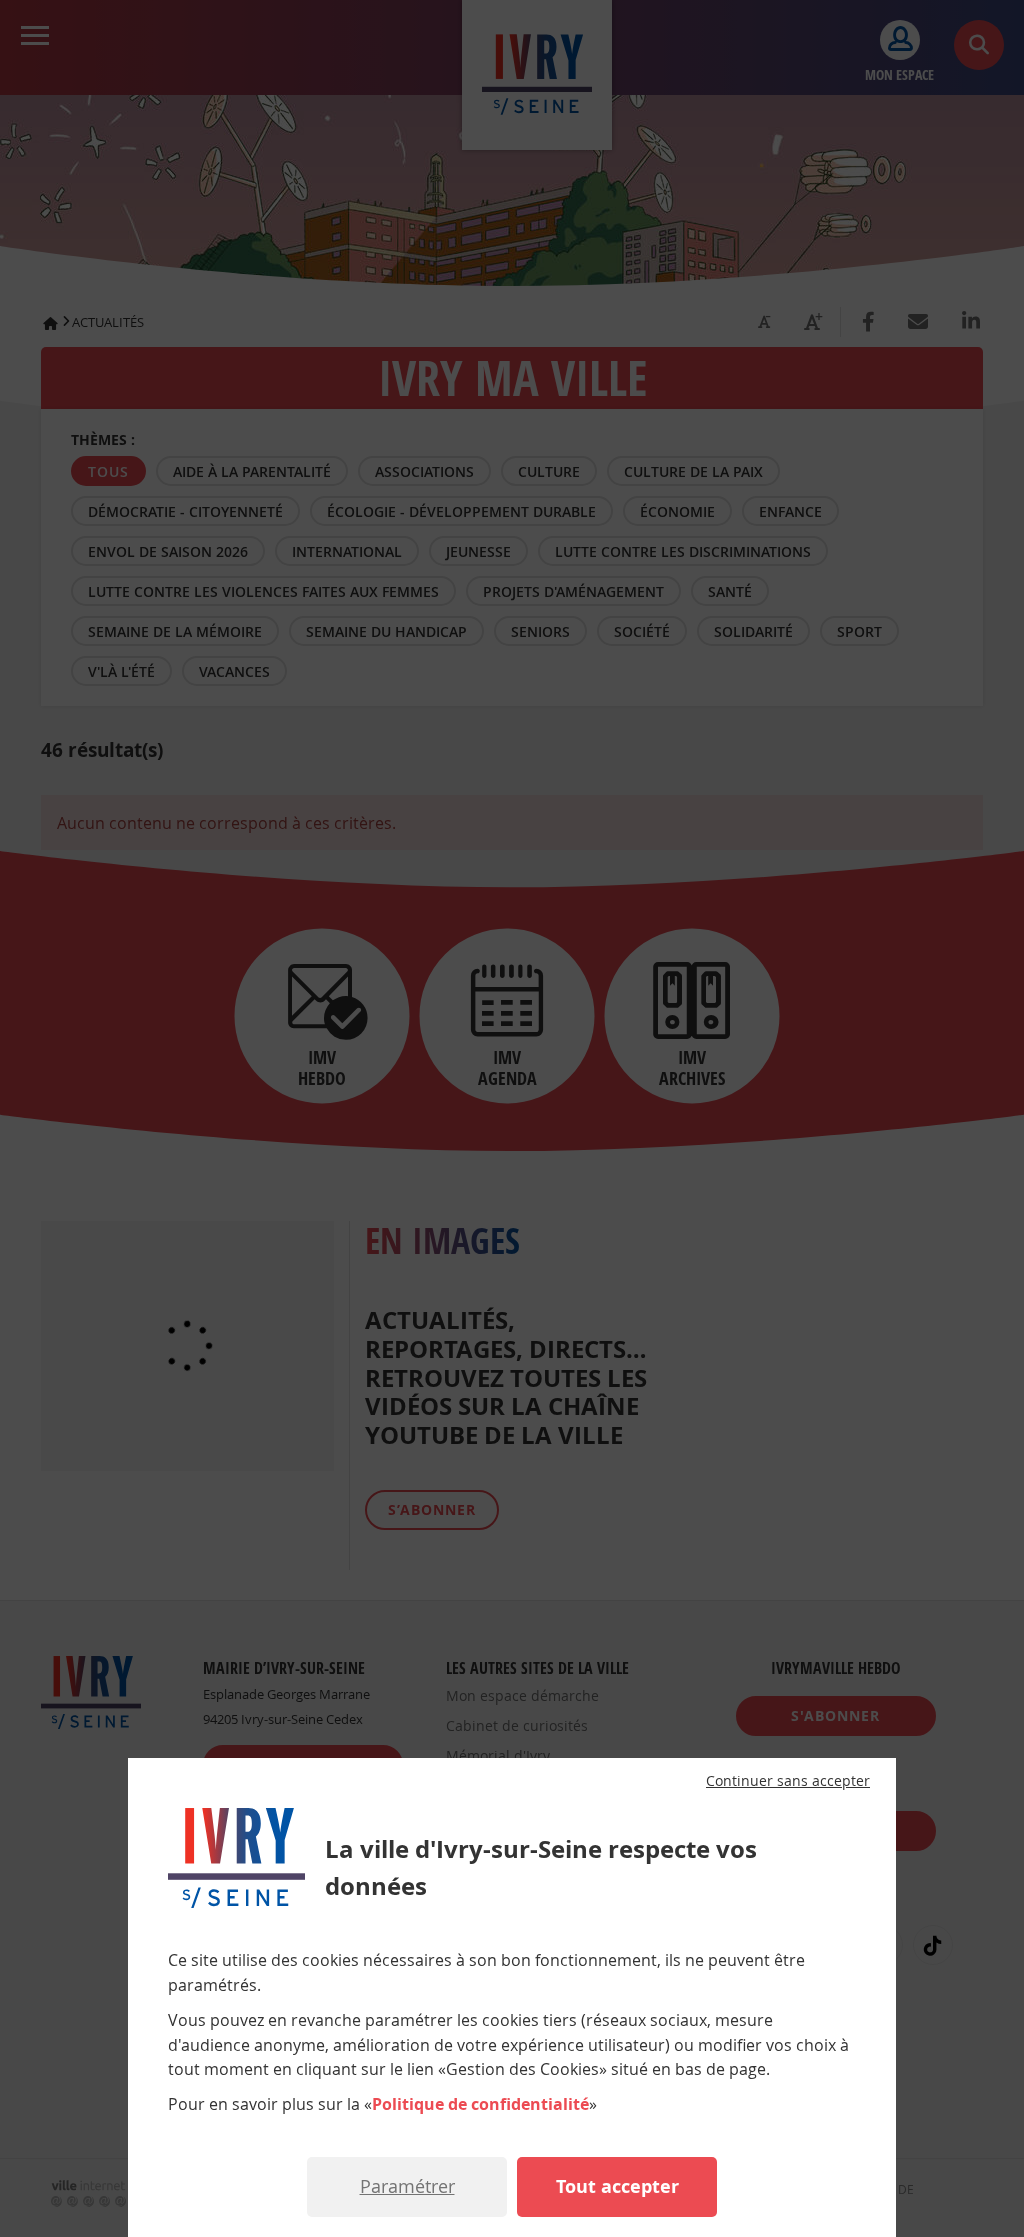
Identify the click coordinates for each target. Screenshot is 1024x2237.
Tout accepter (617, 2186)
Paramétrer (407, 2186)
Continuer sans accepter (788, 1781)
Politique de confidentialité (480, 2104)
